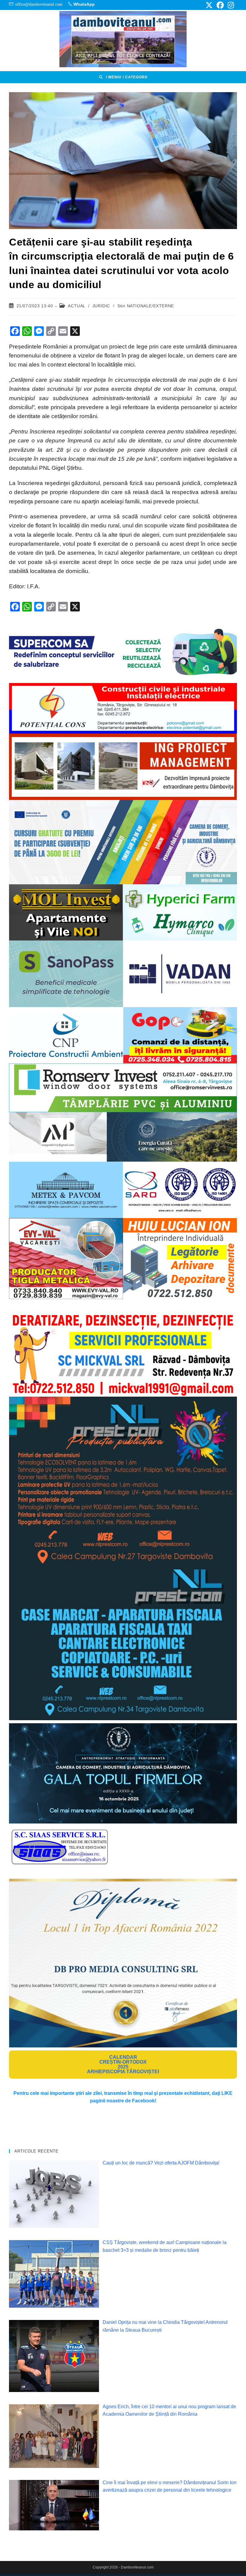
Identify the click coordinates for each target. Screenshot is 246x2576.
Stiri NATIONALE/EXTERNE (146, 306)
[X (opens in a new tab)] (209, 5)
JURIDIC (101, 306)
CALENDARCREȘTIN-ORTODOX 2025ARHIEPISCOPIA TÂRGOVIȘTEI (123, 2064)
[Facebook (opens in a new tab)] (220, 5)
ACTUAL (76, 306)
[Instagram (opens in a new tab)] (230, 5)
